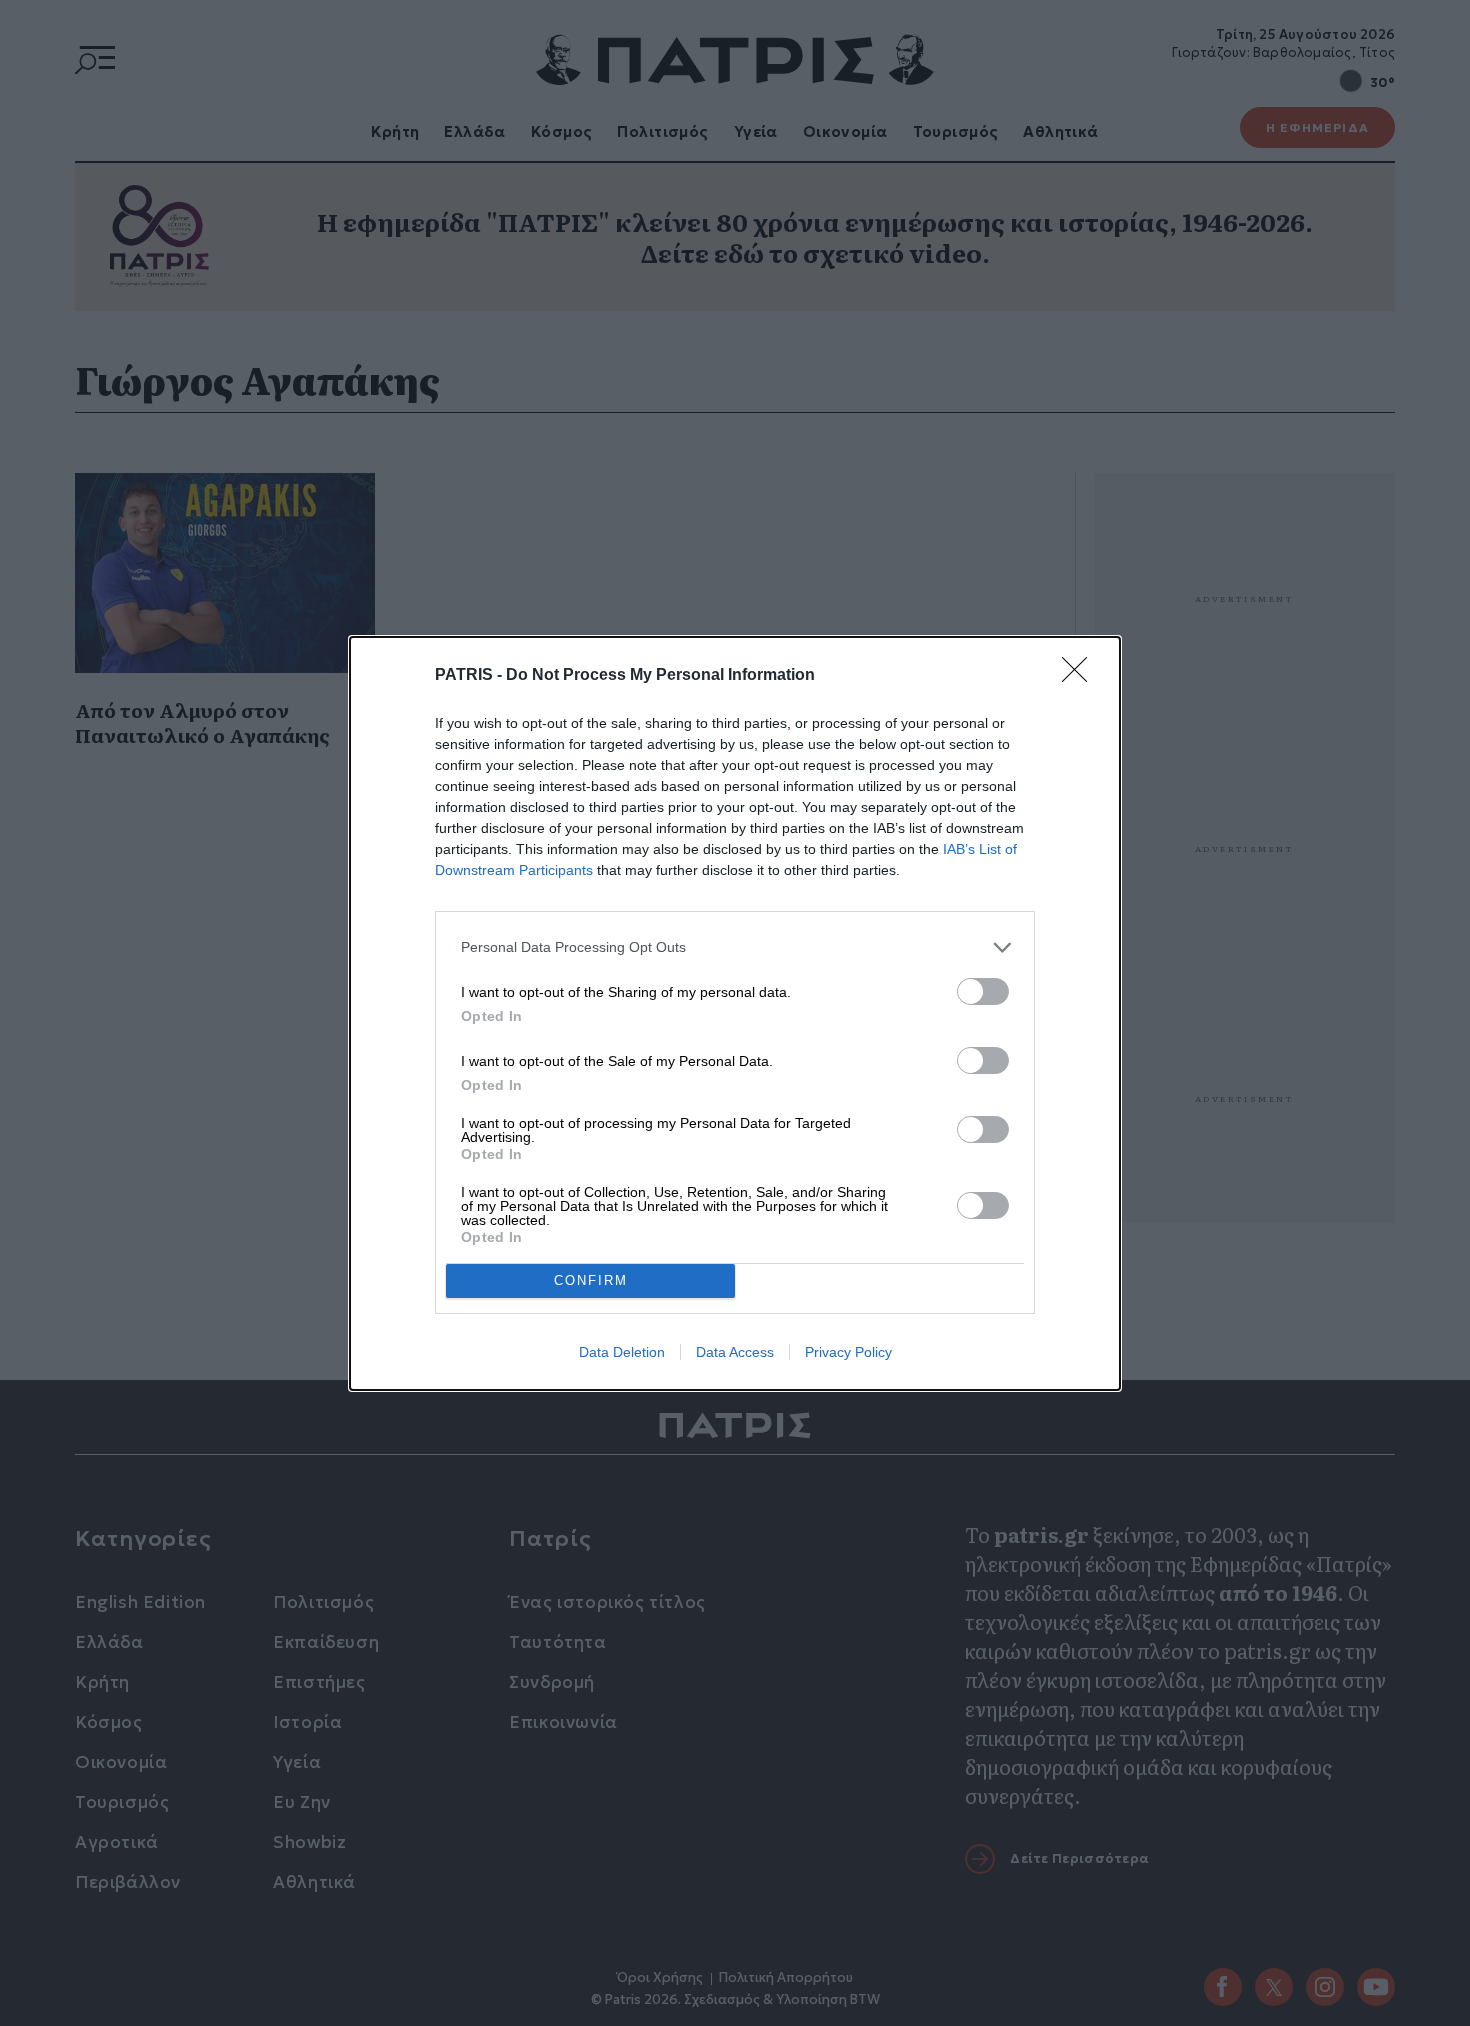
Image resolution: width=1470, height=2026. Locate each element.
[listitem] (735, 947)
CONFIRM (591, 1280)
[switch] (983, 991)
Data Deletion (622, 1352)
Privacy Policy (848, 1352)
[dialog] (735, 1013)
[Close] (1081, 676)
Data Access (735, 1352)
